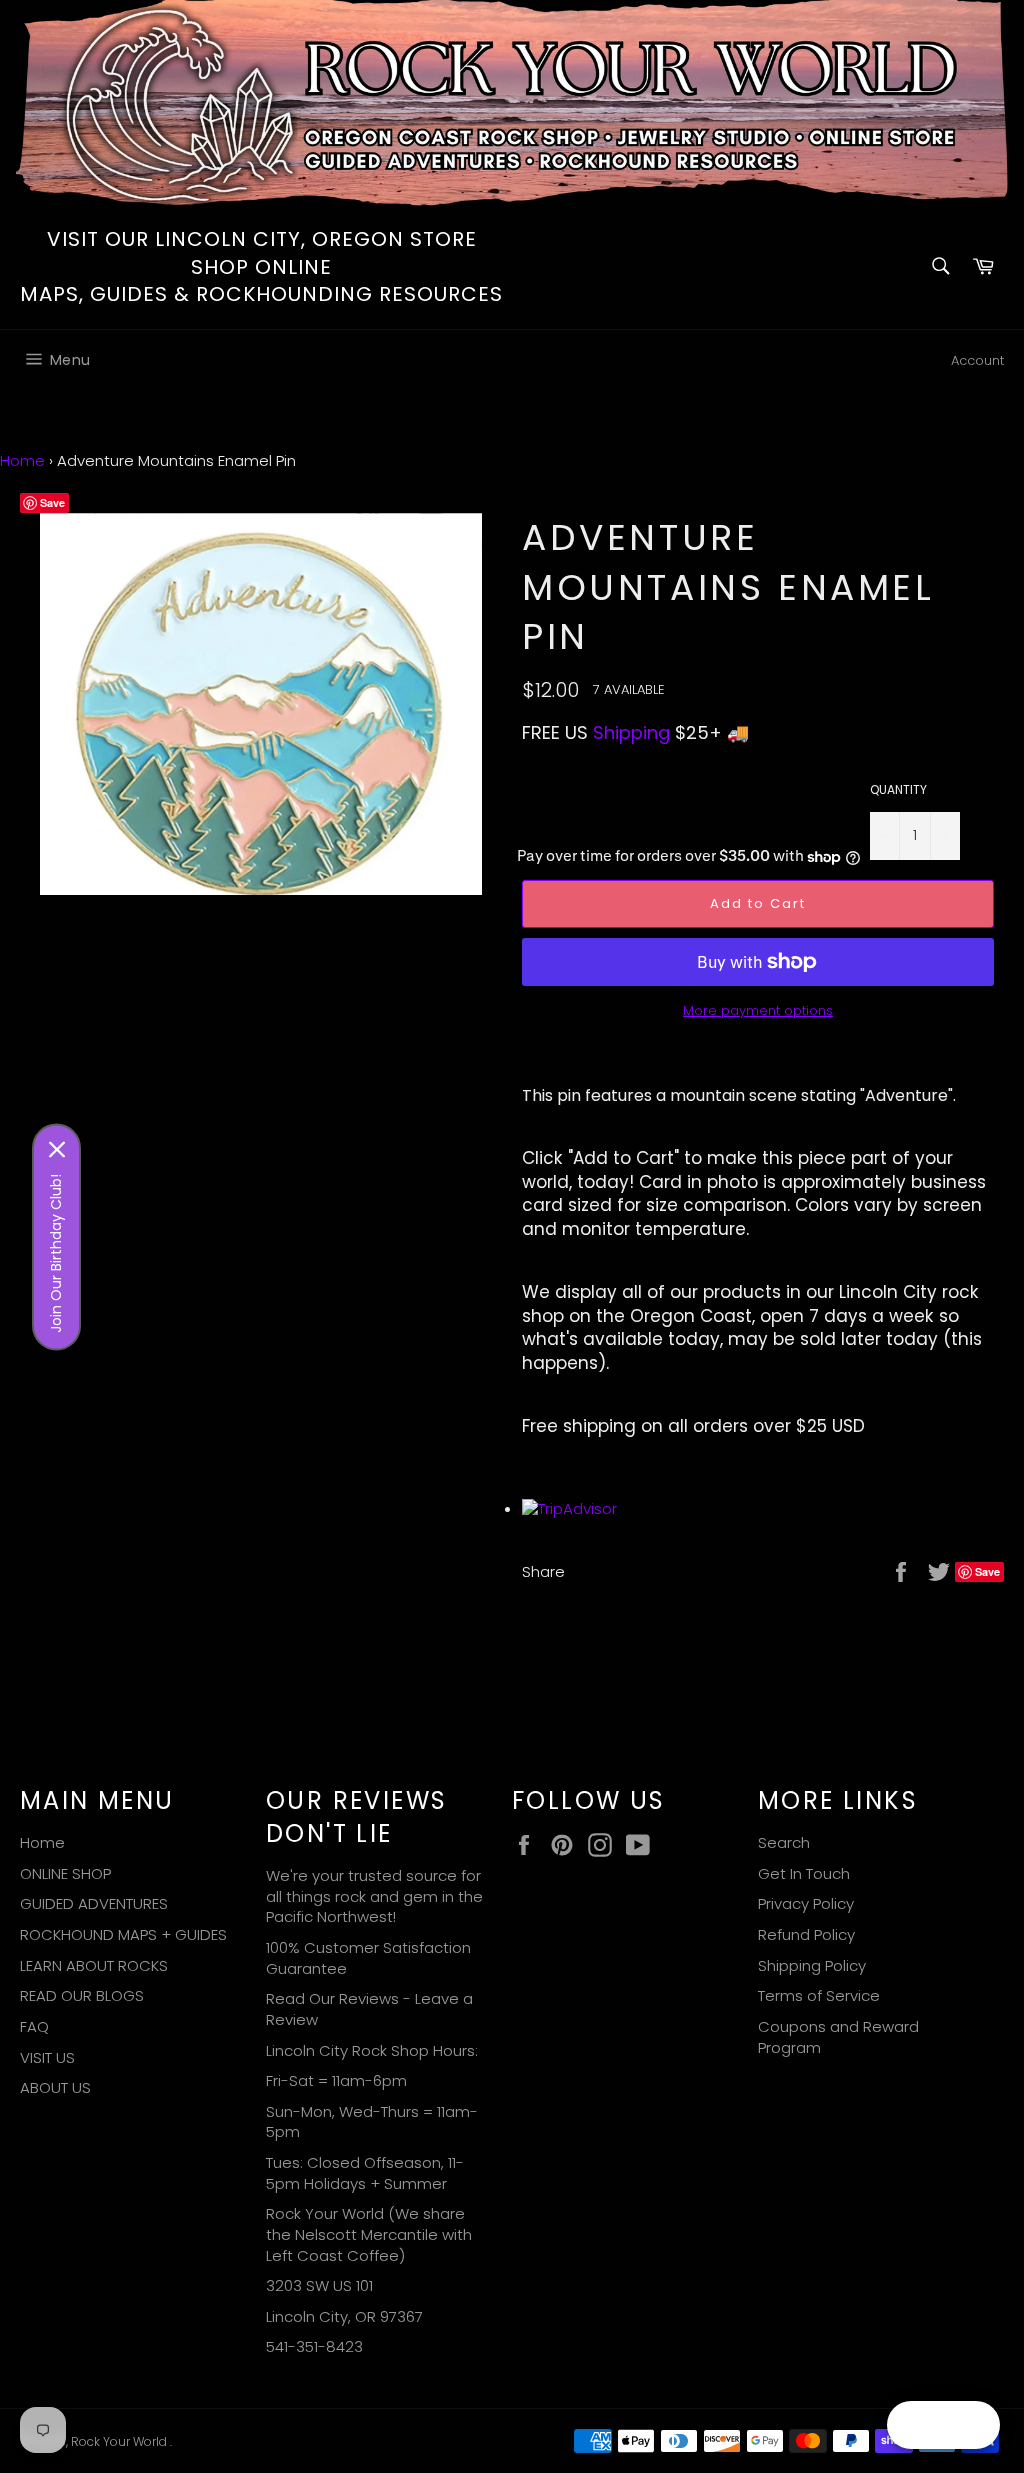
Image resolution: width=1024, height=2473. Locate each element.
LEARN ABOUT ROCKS (94, 1965)
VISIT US (47, 2057)
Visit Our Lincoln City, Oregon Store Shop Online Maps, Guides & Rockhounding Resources (261, 267)
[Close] (57, 1149)
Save (52, 502)
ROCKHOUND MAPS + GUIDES (123, 1934)
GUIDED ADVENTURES (94, 1903)
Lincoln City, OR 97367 (344, 2316)
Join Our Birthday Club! (56, 1252)
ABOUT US (55, 2087)
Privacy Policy (806, 1903)
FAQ (34, 2026)
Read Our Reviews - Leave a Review (369, 2009)
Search (784, 1842)
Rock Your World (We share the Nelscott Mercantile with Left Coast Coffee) (369, 2234)
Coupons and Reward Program (838, 2037)
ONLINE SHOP (65, 1873)
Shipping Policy (812, 1965)
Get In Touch (804, 1873)
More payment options (758, 1011)
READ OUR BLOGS (82, 1995)
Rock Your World (120, 2441)
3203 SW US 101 (319, 2285)
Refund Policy (806, 1934)
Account (977, 360)
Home (22, 460)
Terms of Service (819, 1995)
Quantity (898, 790)
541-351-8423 (314, 2346)
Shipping (631, 732)
